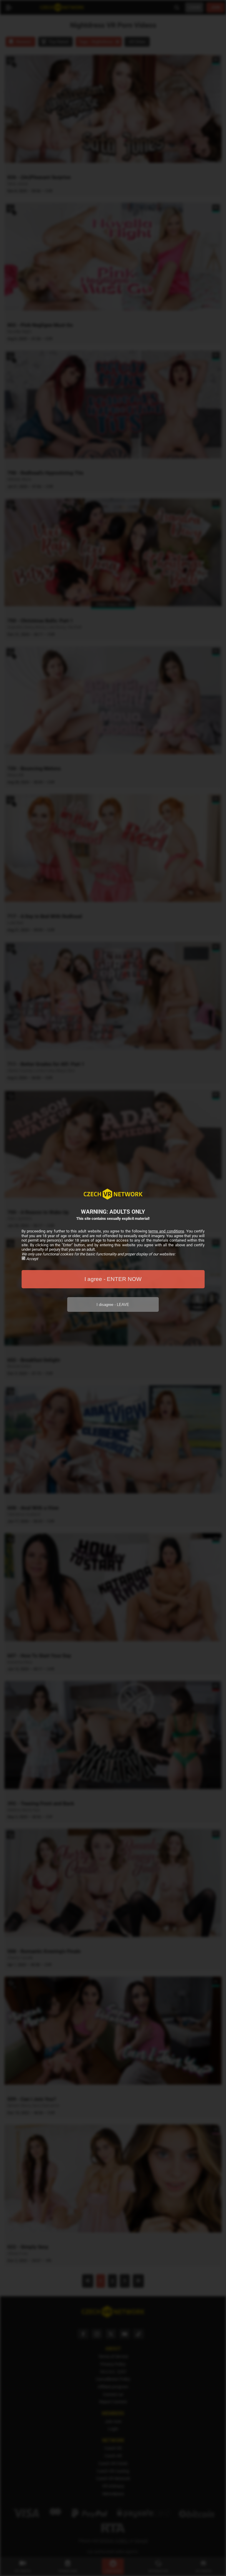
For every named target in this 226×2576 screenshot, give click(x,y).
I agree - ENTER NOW (113, 1279)
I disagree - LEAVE (113, 1305)
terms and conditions (166, 1231)
